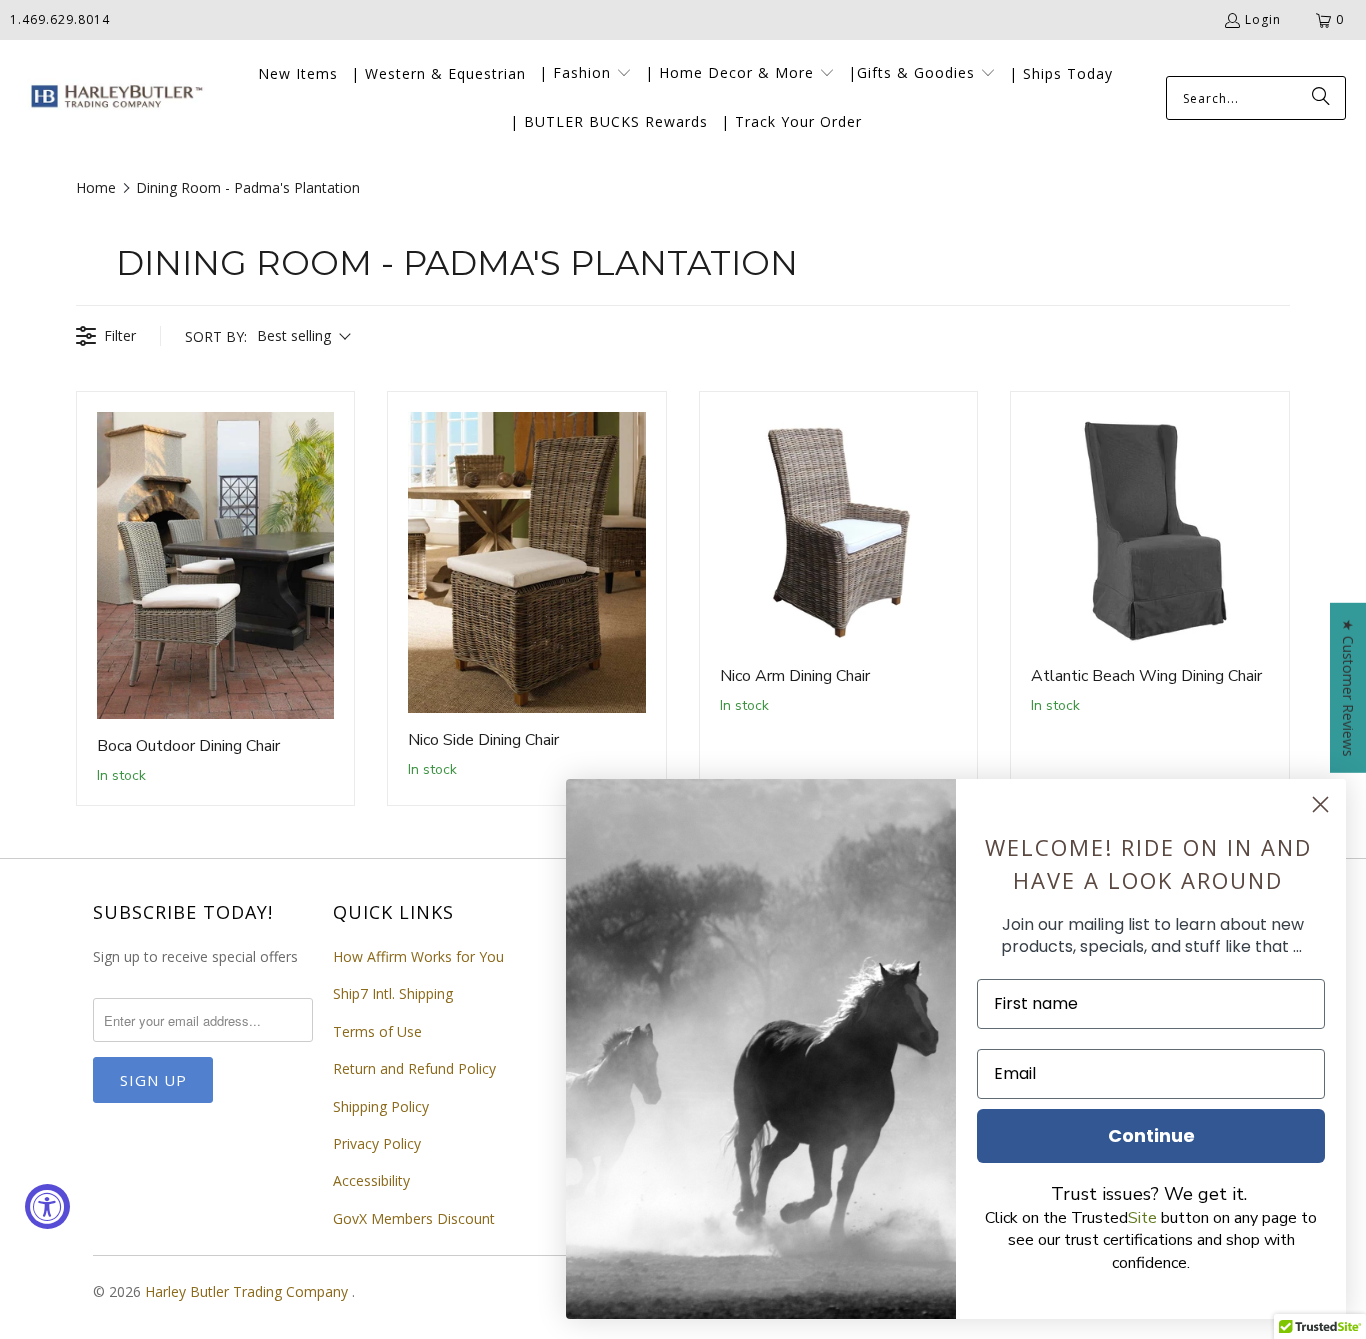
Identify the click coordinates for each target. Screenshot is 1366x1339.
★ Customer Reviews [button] (1348, 687)
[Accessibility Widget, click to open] (47, 1206)
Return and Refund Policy (414, 1068)
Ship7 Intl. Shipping (393, 993)
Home (96, 187)
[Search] (1321, 98)
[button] (585, 74)
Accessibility (371, 1180)
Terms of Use (377, 1031)
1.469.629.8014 (60, 19)
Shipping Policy (381, 1106)
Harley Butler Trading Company (248, 1291)
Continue (1151, 1135)
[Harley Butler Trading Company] (112, 98)
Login (1263, 19)
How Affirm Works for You (418, 956)
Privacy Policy (377, 1143)
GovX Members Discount (414, 1218)
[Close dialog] (1320, 804)
